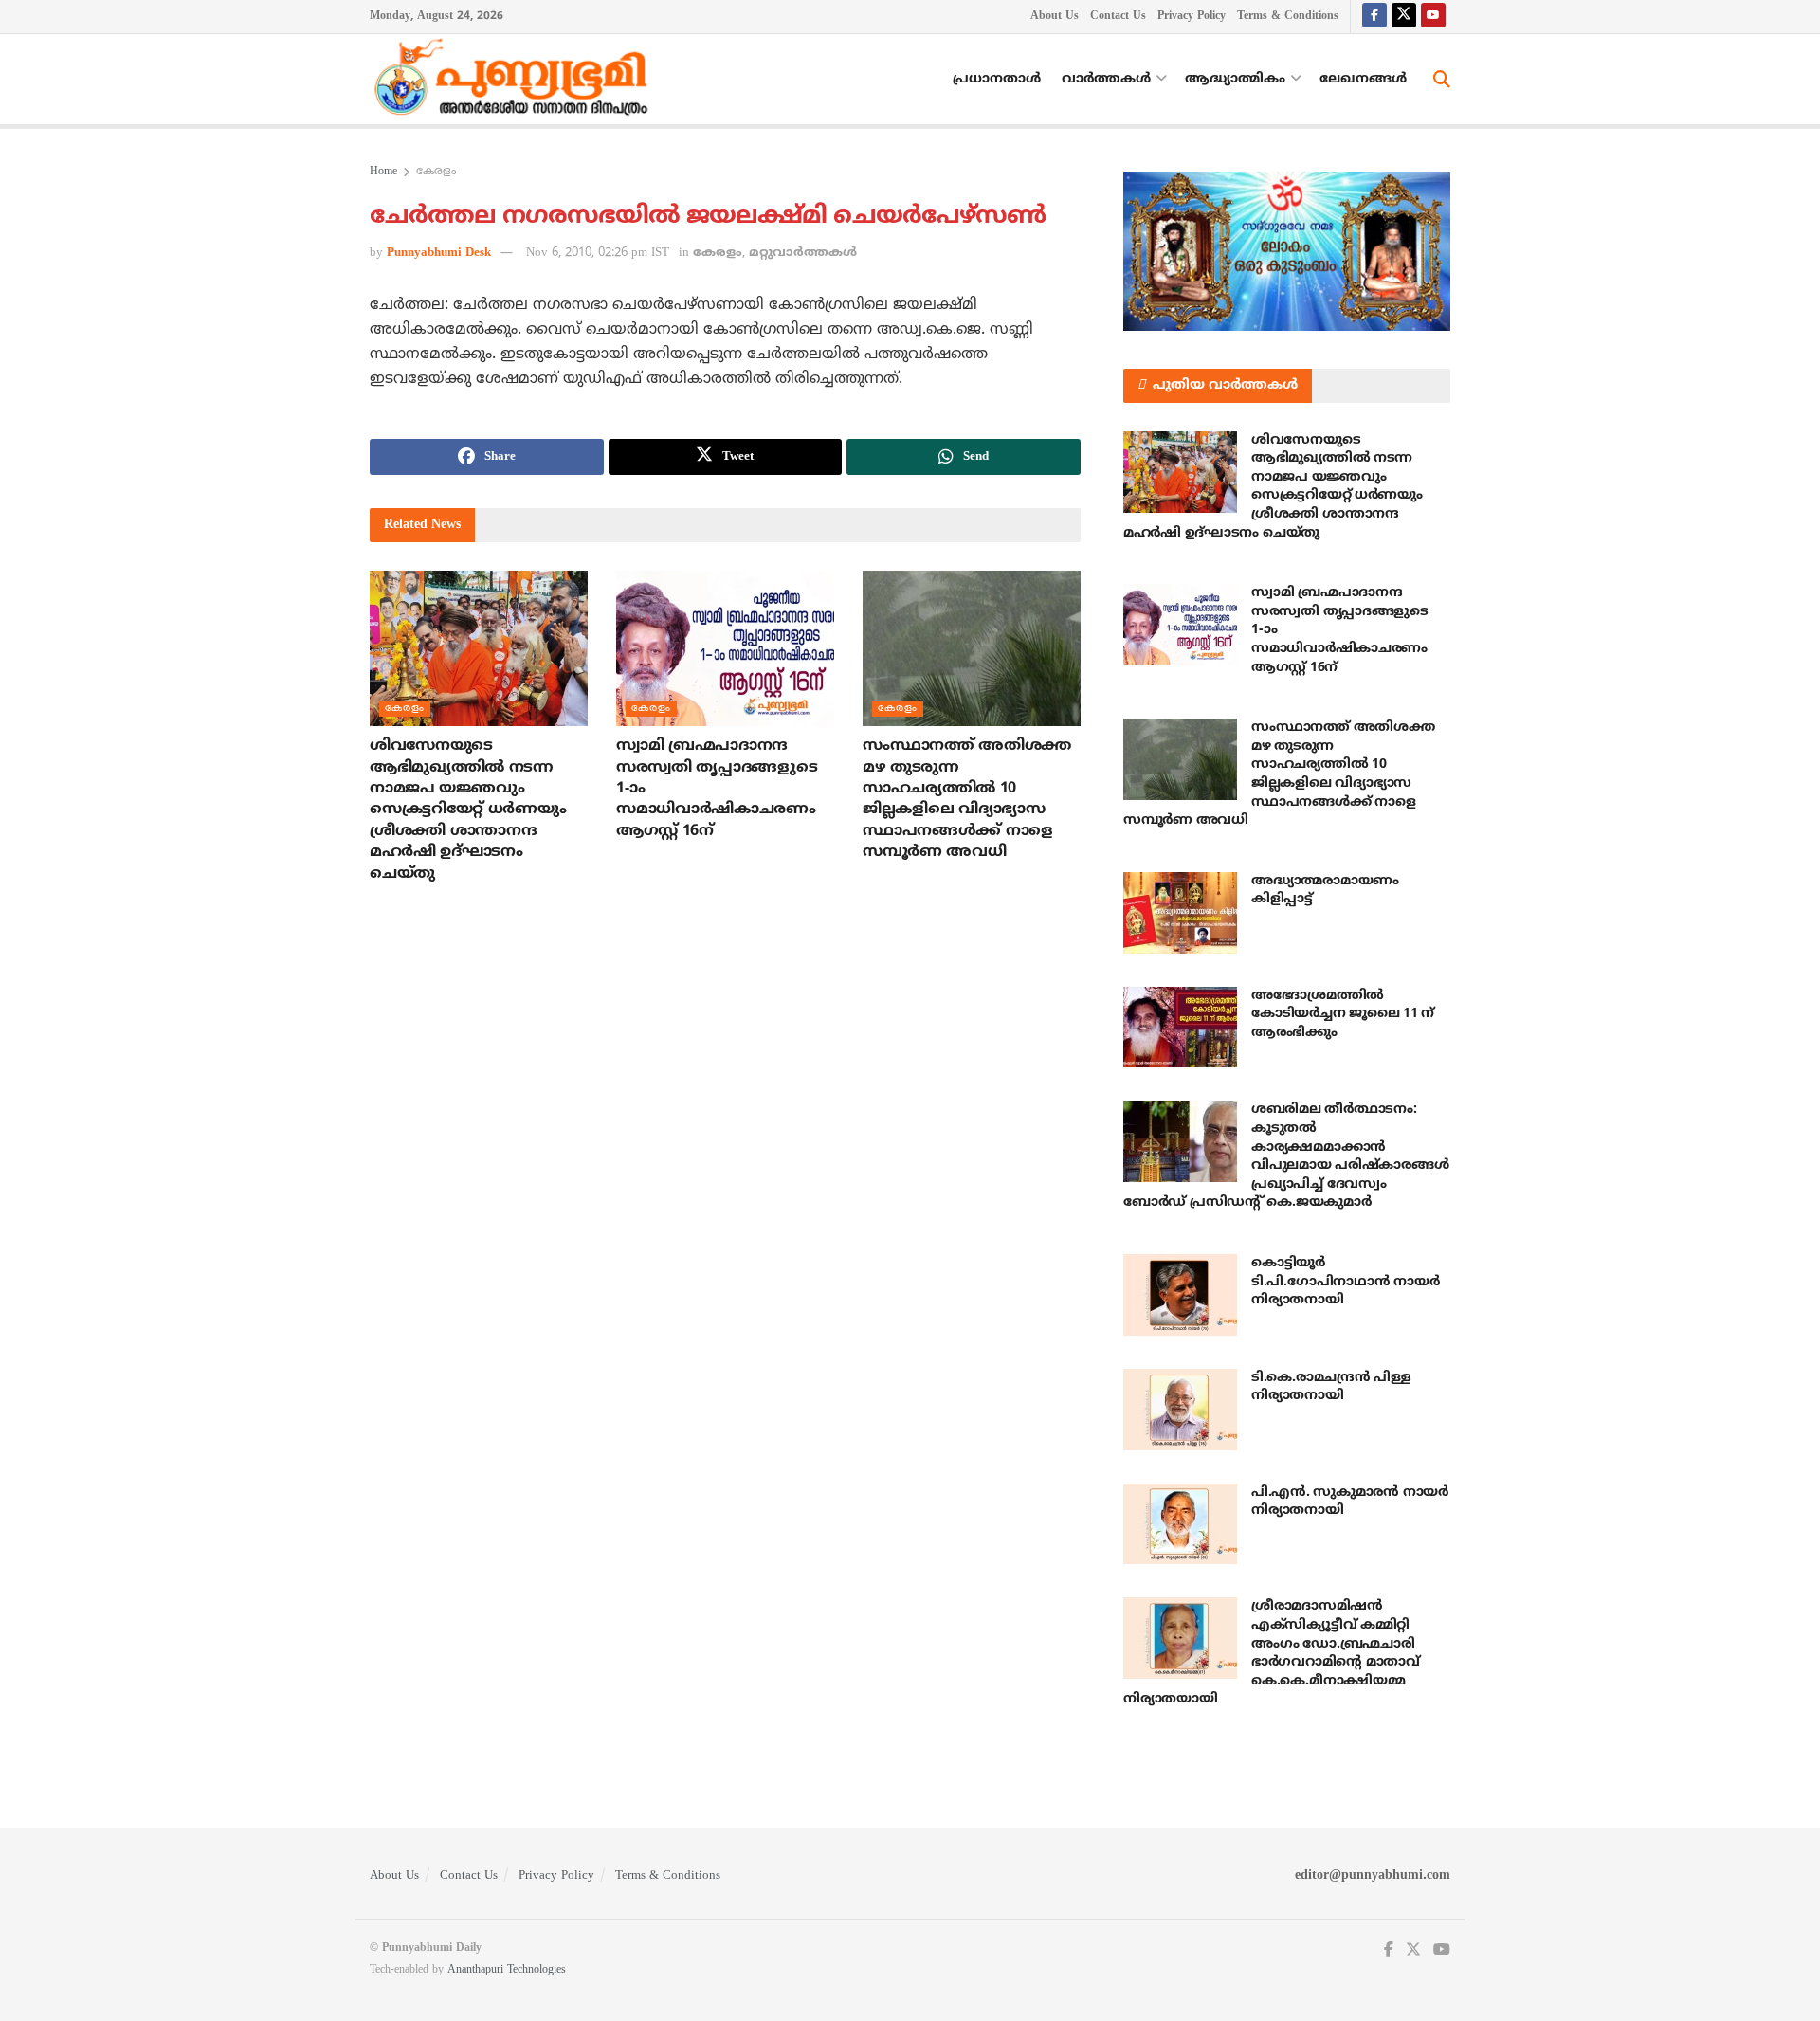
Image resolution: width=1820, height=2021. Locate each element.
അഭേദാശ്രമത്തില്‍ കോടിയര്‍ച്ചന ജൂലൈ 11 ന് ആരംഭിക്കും (1343, 1014)
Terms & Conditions (1288, 17)
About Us (1055, 17)
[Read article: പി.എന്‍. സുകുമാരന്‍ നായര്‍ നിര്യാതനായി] (1180, 1524)
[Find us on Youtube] (1433, 17)
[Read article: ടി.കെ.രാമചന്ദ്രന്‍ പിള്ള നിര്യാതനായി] (1180, 1410)
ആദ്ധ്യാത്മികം (1235, 79)
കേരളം (436, 172)
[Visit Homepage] (516, 80)
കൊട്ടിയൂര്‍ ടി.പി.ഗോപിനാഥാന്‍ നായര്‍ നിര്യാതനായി (1345, 1282)
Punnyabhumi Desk (439, 253)
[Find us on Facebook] (1374, 17)
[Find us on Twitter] (1404, 17)
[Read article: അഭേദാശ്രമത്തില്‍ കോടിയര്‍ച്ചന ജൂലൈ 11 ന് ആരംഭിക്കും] (1180, 1028)
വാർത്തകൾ (1106, 79)
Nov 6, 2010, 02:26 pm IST (598, 253)
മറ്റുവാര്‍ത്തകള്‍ (803, 253)
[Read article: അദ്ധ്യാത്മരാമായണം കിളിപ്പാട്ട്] (1180, 913)
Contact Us (1118, 17)
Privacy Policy (1192, 17)
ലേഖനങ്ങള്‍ (1363, 79)
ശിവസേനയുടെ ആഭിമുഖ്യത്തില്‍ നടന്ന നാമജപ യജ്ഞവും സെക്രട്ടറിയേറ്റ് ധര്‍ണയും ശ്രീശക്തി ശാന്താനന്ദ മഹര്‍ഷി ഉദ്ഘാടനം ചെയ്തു (468, 810)
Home (383, 172)
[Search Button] (1442, 80)
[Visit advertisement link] (1287, 251)
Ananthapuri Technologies (507, 1970)
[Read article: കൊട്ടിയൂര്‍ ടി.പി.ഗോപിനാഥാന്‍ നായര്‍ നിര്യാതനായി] (1180, 1295)
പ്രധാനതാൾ (997, 79)
